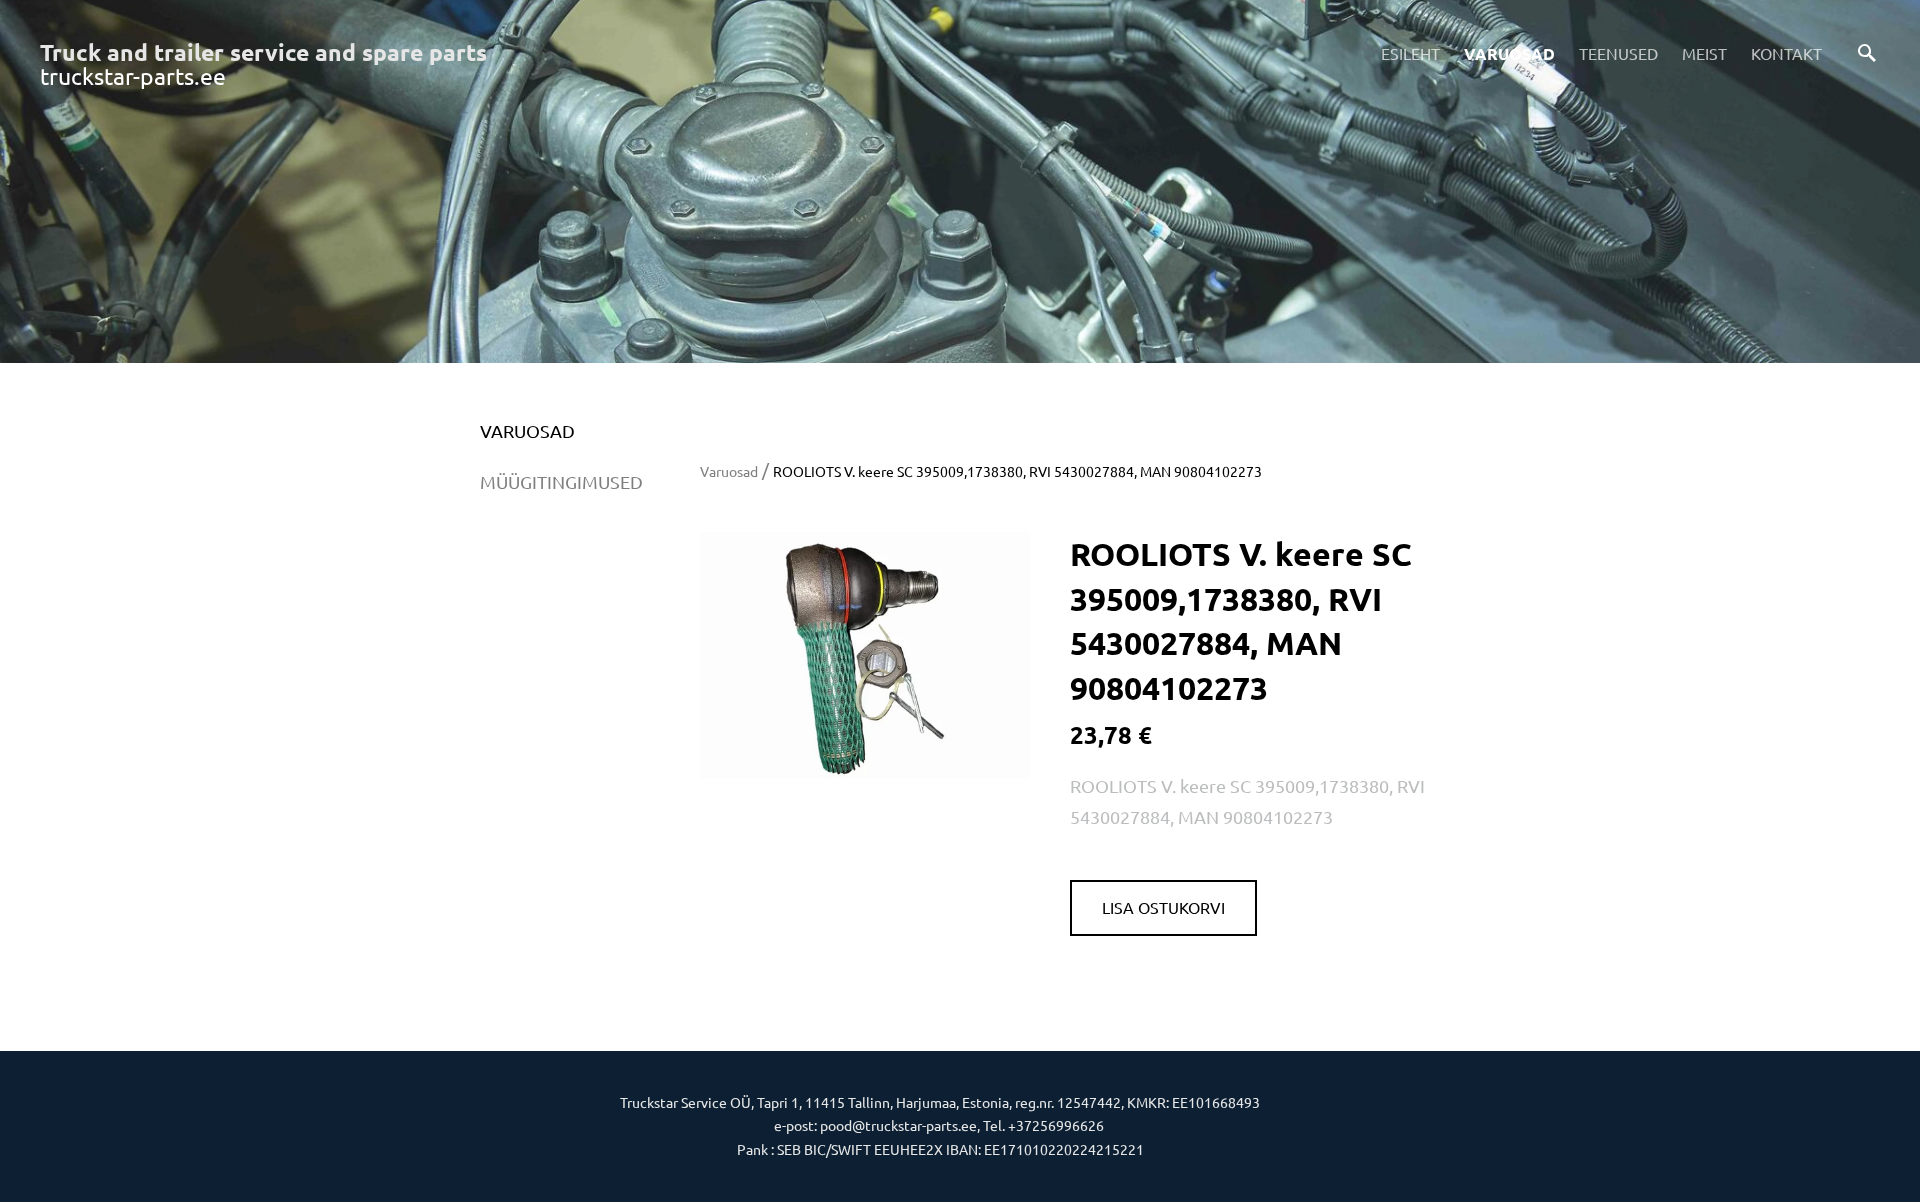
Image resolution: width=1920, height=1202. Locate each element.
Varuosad (1509, 53)
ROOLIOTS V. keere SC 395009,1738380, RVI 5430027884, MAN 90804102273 (1017, 471)
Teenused (1618, 53)
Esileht (1410, 53)
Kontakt (1786, 53)
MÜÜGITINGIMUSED (561, 481)
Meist (1704, 53)
